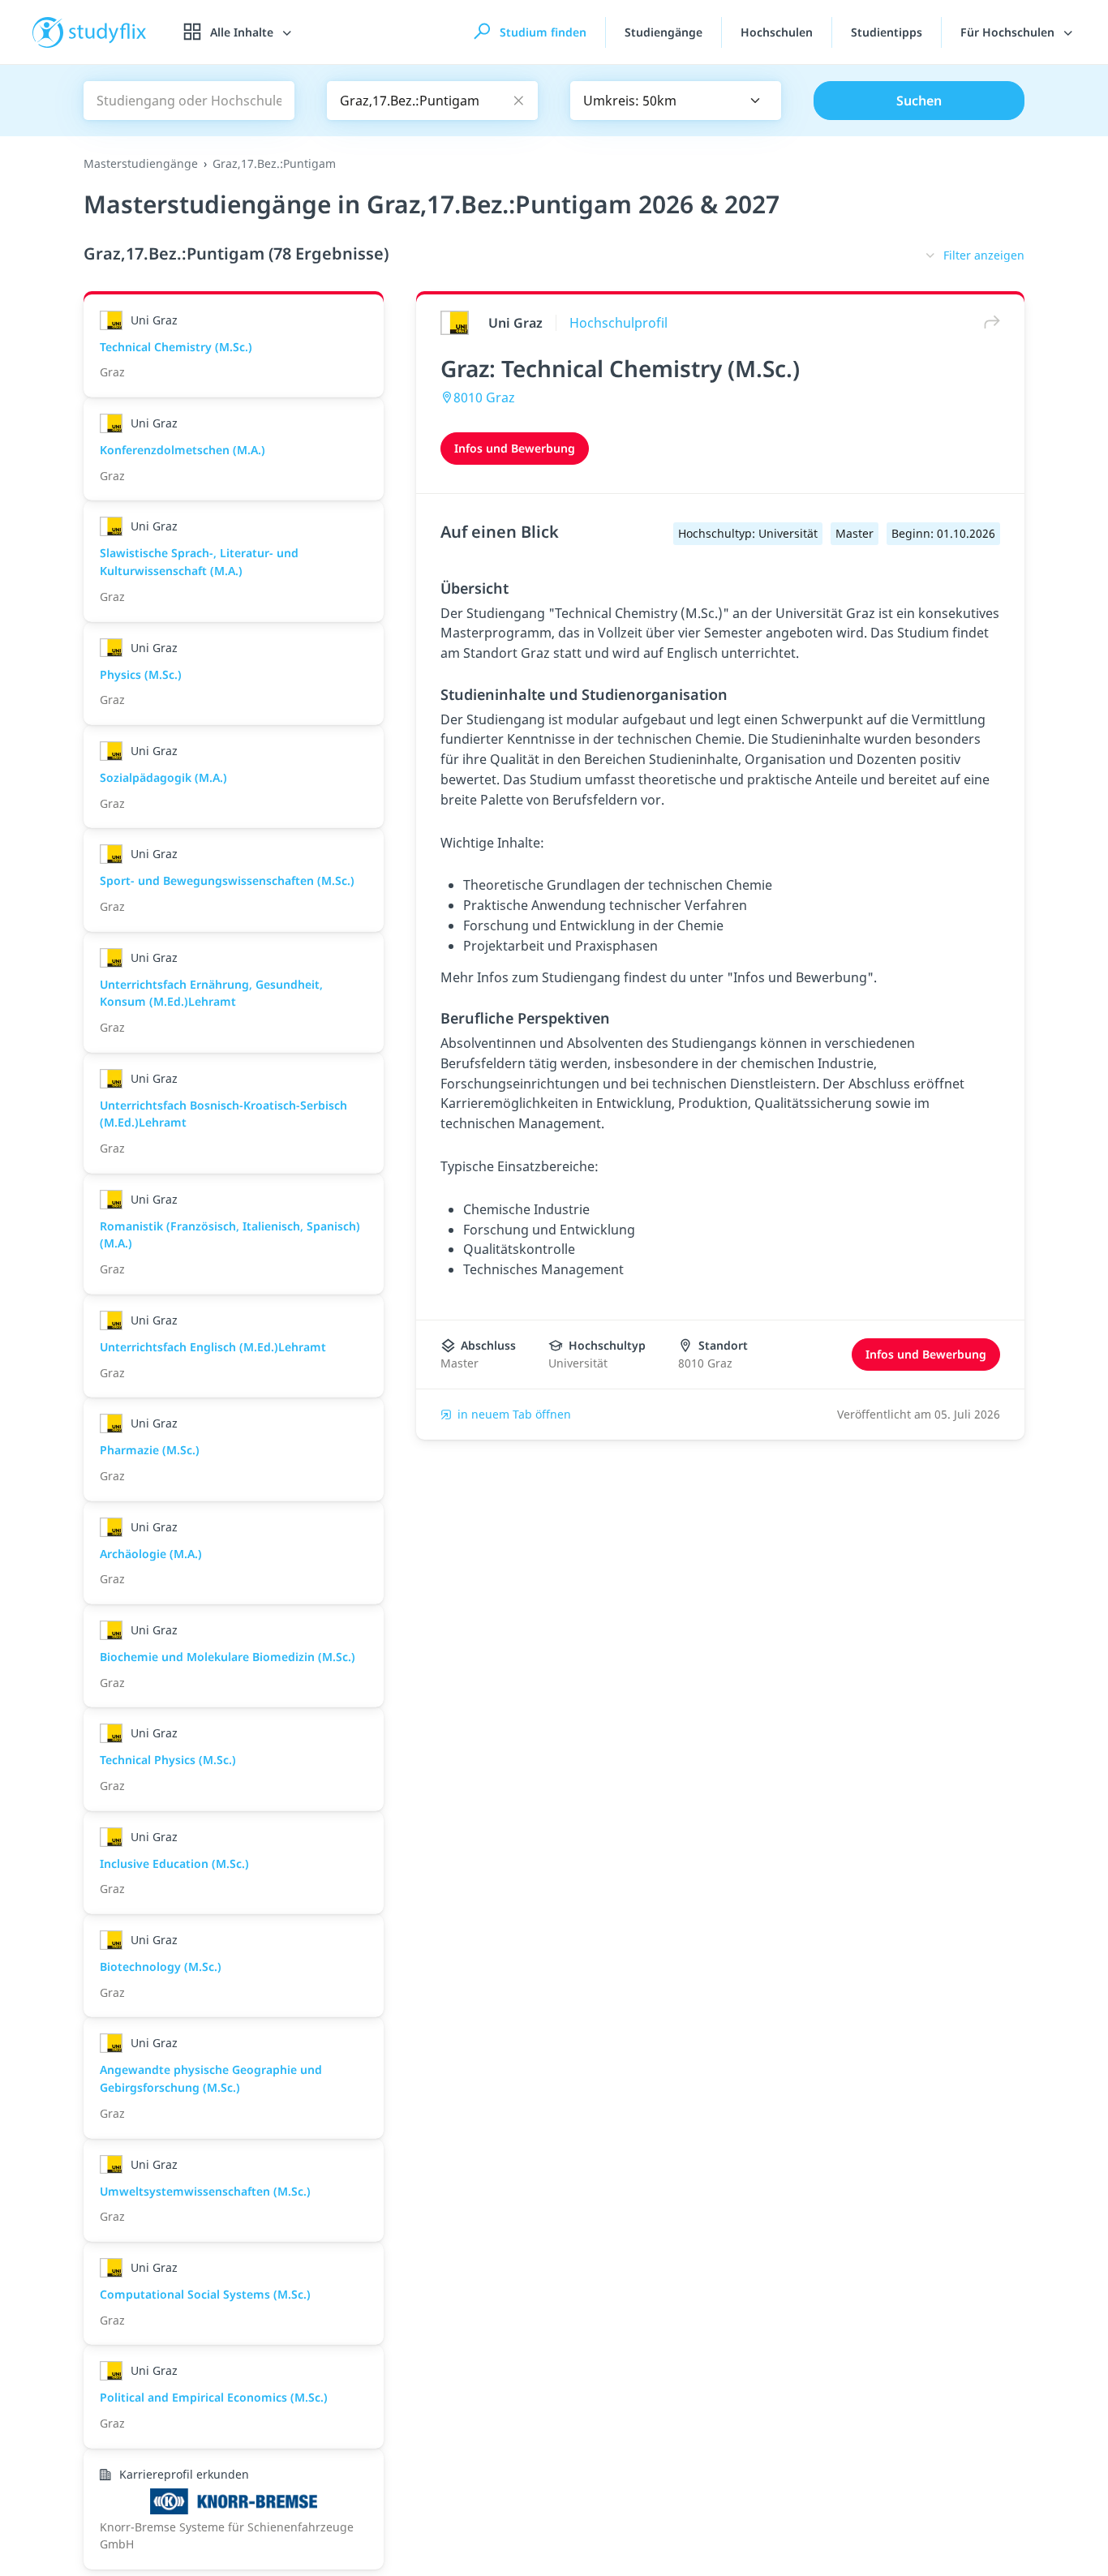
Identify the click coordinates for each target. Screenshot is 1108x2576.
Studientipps (887, 32)
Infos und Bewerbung (515, 448)
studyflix (108, 32)
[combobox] (676, 101)
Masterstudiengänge (141, 163)
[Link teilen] (988, 322)
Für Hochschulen (1009, 32)
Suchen (919, 101)
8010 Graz (484, 397)
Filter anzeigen (984, 255)
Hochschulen (777, 32)
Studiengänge (664, 32)
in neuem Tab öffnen (514, 1414)
